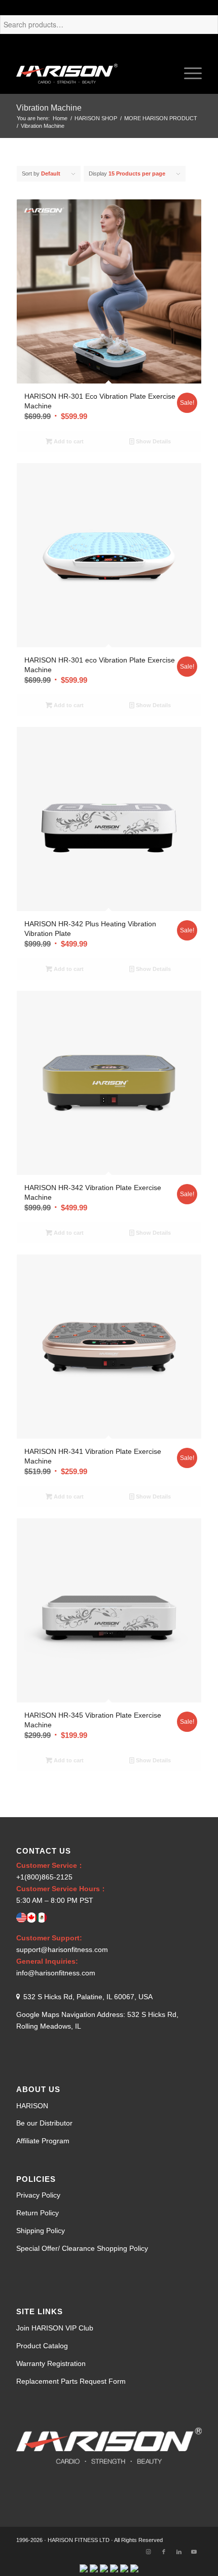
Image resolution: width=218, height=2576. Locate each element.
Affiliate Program (43, 2141)
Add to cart (68, 441)
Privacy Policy (38, 2195)
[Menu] (188, 74)
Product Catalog (42, 2346)
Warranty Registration (51, 2363)
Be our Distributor (44, 2123)
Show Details (153, 441)
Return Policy (38, 2213)
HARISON (32, 2106)
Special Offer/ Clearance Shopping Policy (82, 2248)
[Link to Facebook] (164, 2552)
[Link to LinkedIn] (179, 2552)
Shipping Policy (41, 2231)
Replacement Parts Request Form (71, 2381)
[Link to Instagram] (149, 2552)
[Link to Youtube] (194, 2552)
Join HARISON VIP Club (55, 2328)
